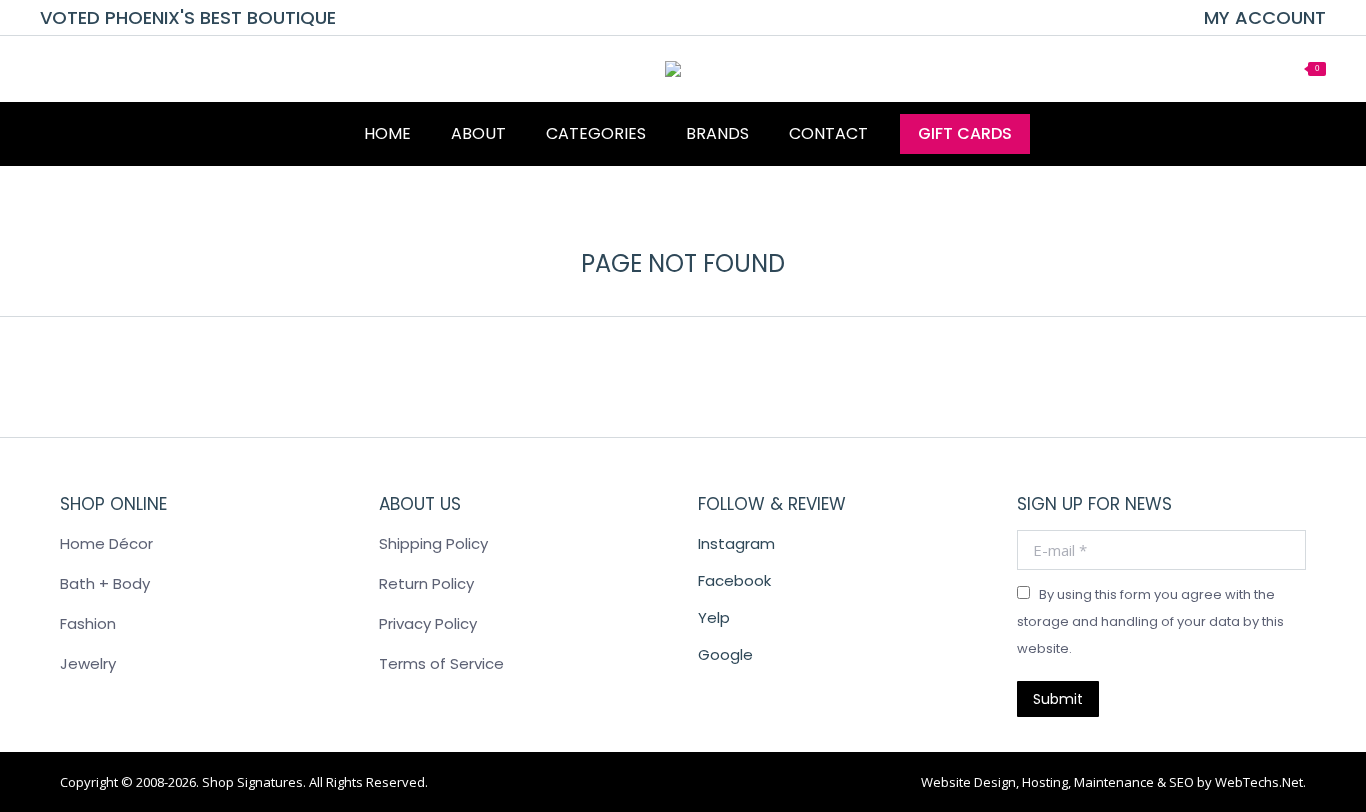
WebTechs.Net (1259, 782)
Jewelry (88, 663)
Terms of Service (441, 663)
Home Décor (106, 543)
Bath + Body (105, 583)
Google (725, 654)
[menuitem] (1265, 18)
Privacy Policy (428, 623)
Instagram (736, 543)
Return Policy (426, 583)
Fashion (88, 623)
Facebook (734, 580)
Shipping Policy (433, 543)
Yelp (714, 617)
